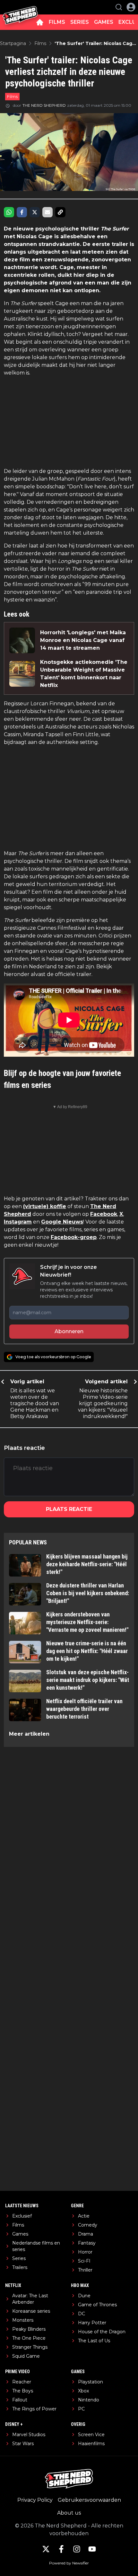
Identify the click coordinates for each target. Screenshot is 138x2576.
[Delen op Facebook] (22, 212)
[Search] (119, 7)
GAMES (104, 22)
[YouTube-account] (92, 2549)
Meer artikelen (29, 1734)
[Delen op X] (35, 212)
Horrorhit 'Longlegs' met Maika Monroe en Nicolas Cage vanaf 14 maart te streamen (83, 640)
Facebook (104, 1214)
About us (69, 2513)
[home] (40, 22)
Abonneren (69, 1331)
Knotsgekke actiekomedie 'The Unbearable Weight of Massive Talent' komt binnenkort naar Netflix (84, 674)
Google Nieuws (62, 1222)
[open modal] (131, 7)
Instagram (18, 1222)
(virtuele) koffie (45, 1206)
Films (12, 96)
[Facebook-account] (61, 2549)
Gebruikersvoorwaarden (89, 2500)
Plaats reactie (69, 1509)
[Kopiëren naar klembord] (60, 212)
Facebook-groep (74, 1237)
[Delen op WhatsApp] (9, 212)
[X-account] (46, 2549)
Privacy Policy (35, 2500)
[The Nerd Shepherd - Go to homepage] (20, 7)
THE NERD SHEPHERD (44, 105)
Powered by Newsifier (69, 2563)
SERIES (80, 22)
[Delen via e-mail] (47, 212)
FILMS (57, 22)
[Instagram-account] (77, 2549)
